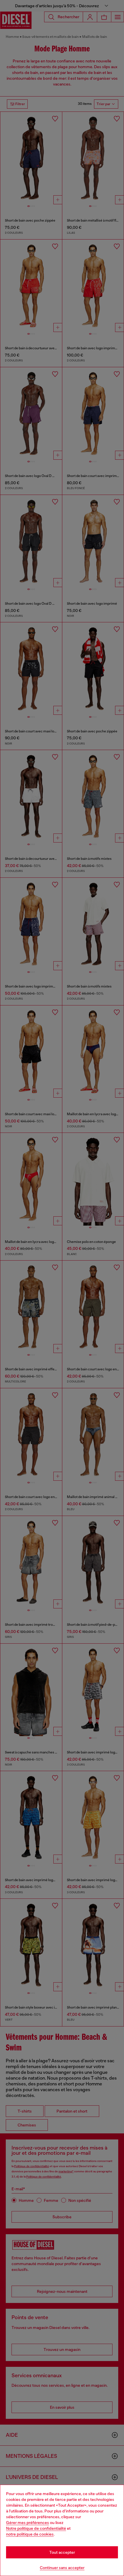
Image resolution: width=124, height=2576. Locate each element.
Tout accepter (62, 2552)
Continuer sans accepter (62, 2568)
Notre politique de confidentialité (36, 2528)
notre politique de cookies (30, 2534)
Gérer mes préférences (28, 2523)
